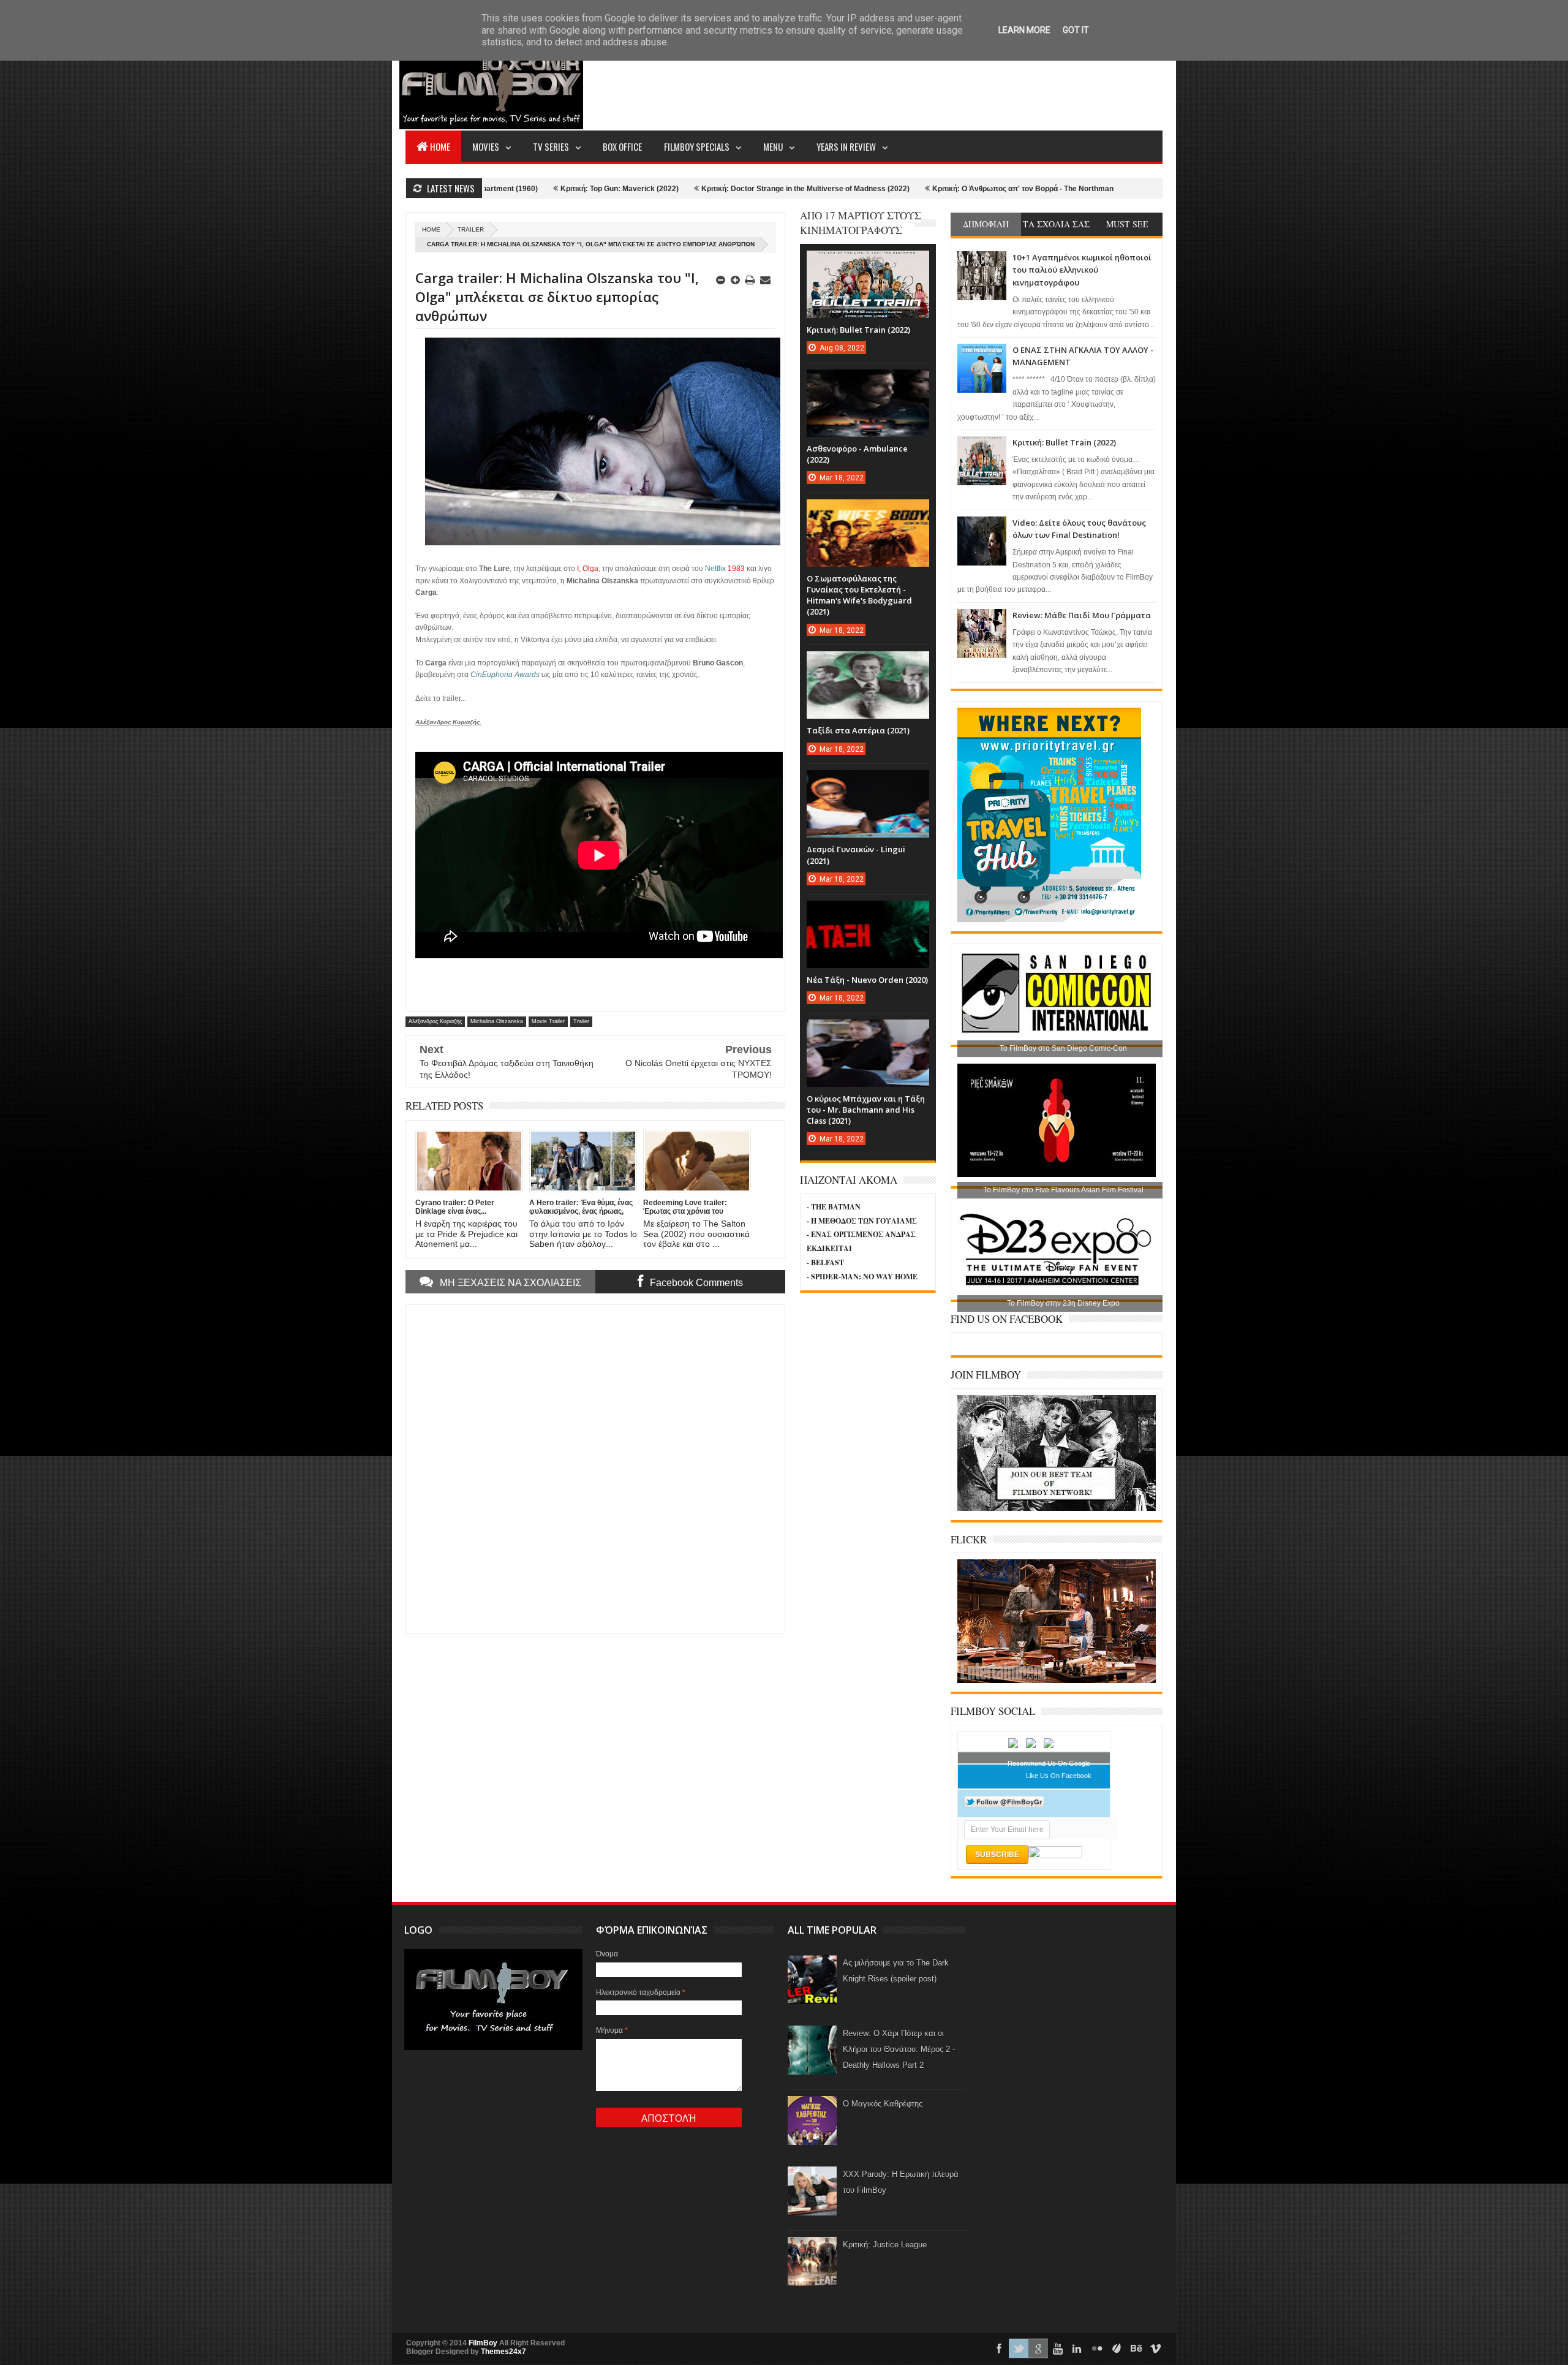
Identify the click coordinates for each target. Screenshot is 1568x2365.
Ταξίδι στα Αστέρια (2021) (858, 730)
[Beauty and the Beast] (1057, 1681)
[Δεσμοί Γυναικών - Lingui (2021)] (868, 782)
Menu (773, 146)
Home (440, 146)
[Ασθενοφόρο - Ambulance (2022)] (868, 382)
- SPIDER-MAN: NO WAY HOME (862, 1277)
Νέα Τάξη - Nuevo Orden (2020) (867, 980)
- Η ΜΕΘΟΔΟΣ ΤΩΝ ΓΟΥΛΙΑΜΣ (862, 1221)
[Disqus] (595, 1467)
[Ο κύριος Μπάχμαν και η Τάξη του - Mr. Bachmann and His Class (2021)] (868, 1032)
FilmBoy (483, 2343)
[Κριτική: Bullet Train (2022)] (868, 263)
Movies (486, 146)
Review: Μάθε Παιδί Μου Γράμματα (1082, 615)
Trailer (471, 229)
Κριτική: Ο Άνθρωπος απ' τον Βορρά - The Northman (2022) (899, 189)
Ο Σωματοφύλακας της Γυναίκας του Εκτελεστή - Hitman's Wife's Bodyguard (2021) (859, 595)
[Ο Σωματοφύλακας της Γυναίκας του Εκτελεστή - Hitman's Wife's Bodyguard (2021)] (868, 512)
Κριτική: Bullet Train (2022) (1064, 442)
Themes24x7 (503, 2352)
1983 (736, 569)
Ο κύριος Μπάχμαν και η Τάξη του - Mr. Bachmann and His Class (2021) (866, 1110)
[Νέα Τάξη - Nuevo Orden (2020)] (868, 913)
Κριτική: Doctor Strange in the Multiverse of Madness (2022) (670, 189)
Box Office (622, 146)
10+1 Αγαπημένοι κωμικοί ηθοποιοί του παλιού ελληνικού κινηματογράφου (1082, 270)
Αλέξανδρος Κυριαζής (435, 1021)
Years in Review (846, 146)
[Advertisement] (940, 83)
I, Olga (588, 569)
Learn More (1024, 30)
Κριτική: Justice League (885, 2245)
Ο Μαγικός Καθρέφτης (883, 2104)
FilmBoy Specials (697, 146)
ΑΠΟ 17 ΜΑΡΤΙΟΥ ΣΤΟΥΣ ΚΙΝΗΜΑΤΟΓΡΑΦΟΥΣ (861, 223)
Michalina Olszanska (497, 1021)
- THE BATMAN (834, 1207)
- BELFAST (825, 1262)
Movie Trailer (548, 1021)
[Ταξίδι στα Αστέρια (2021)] (868, 664)
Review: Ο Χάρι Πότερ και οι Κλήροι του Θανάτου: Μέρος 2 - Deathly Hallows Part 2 (899, 2049)
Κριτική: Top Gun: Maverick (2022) (484, 189)
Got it (1076, 30)
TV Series (551, 146)
